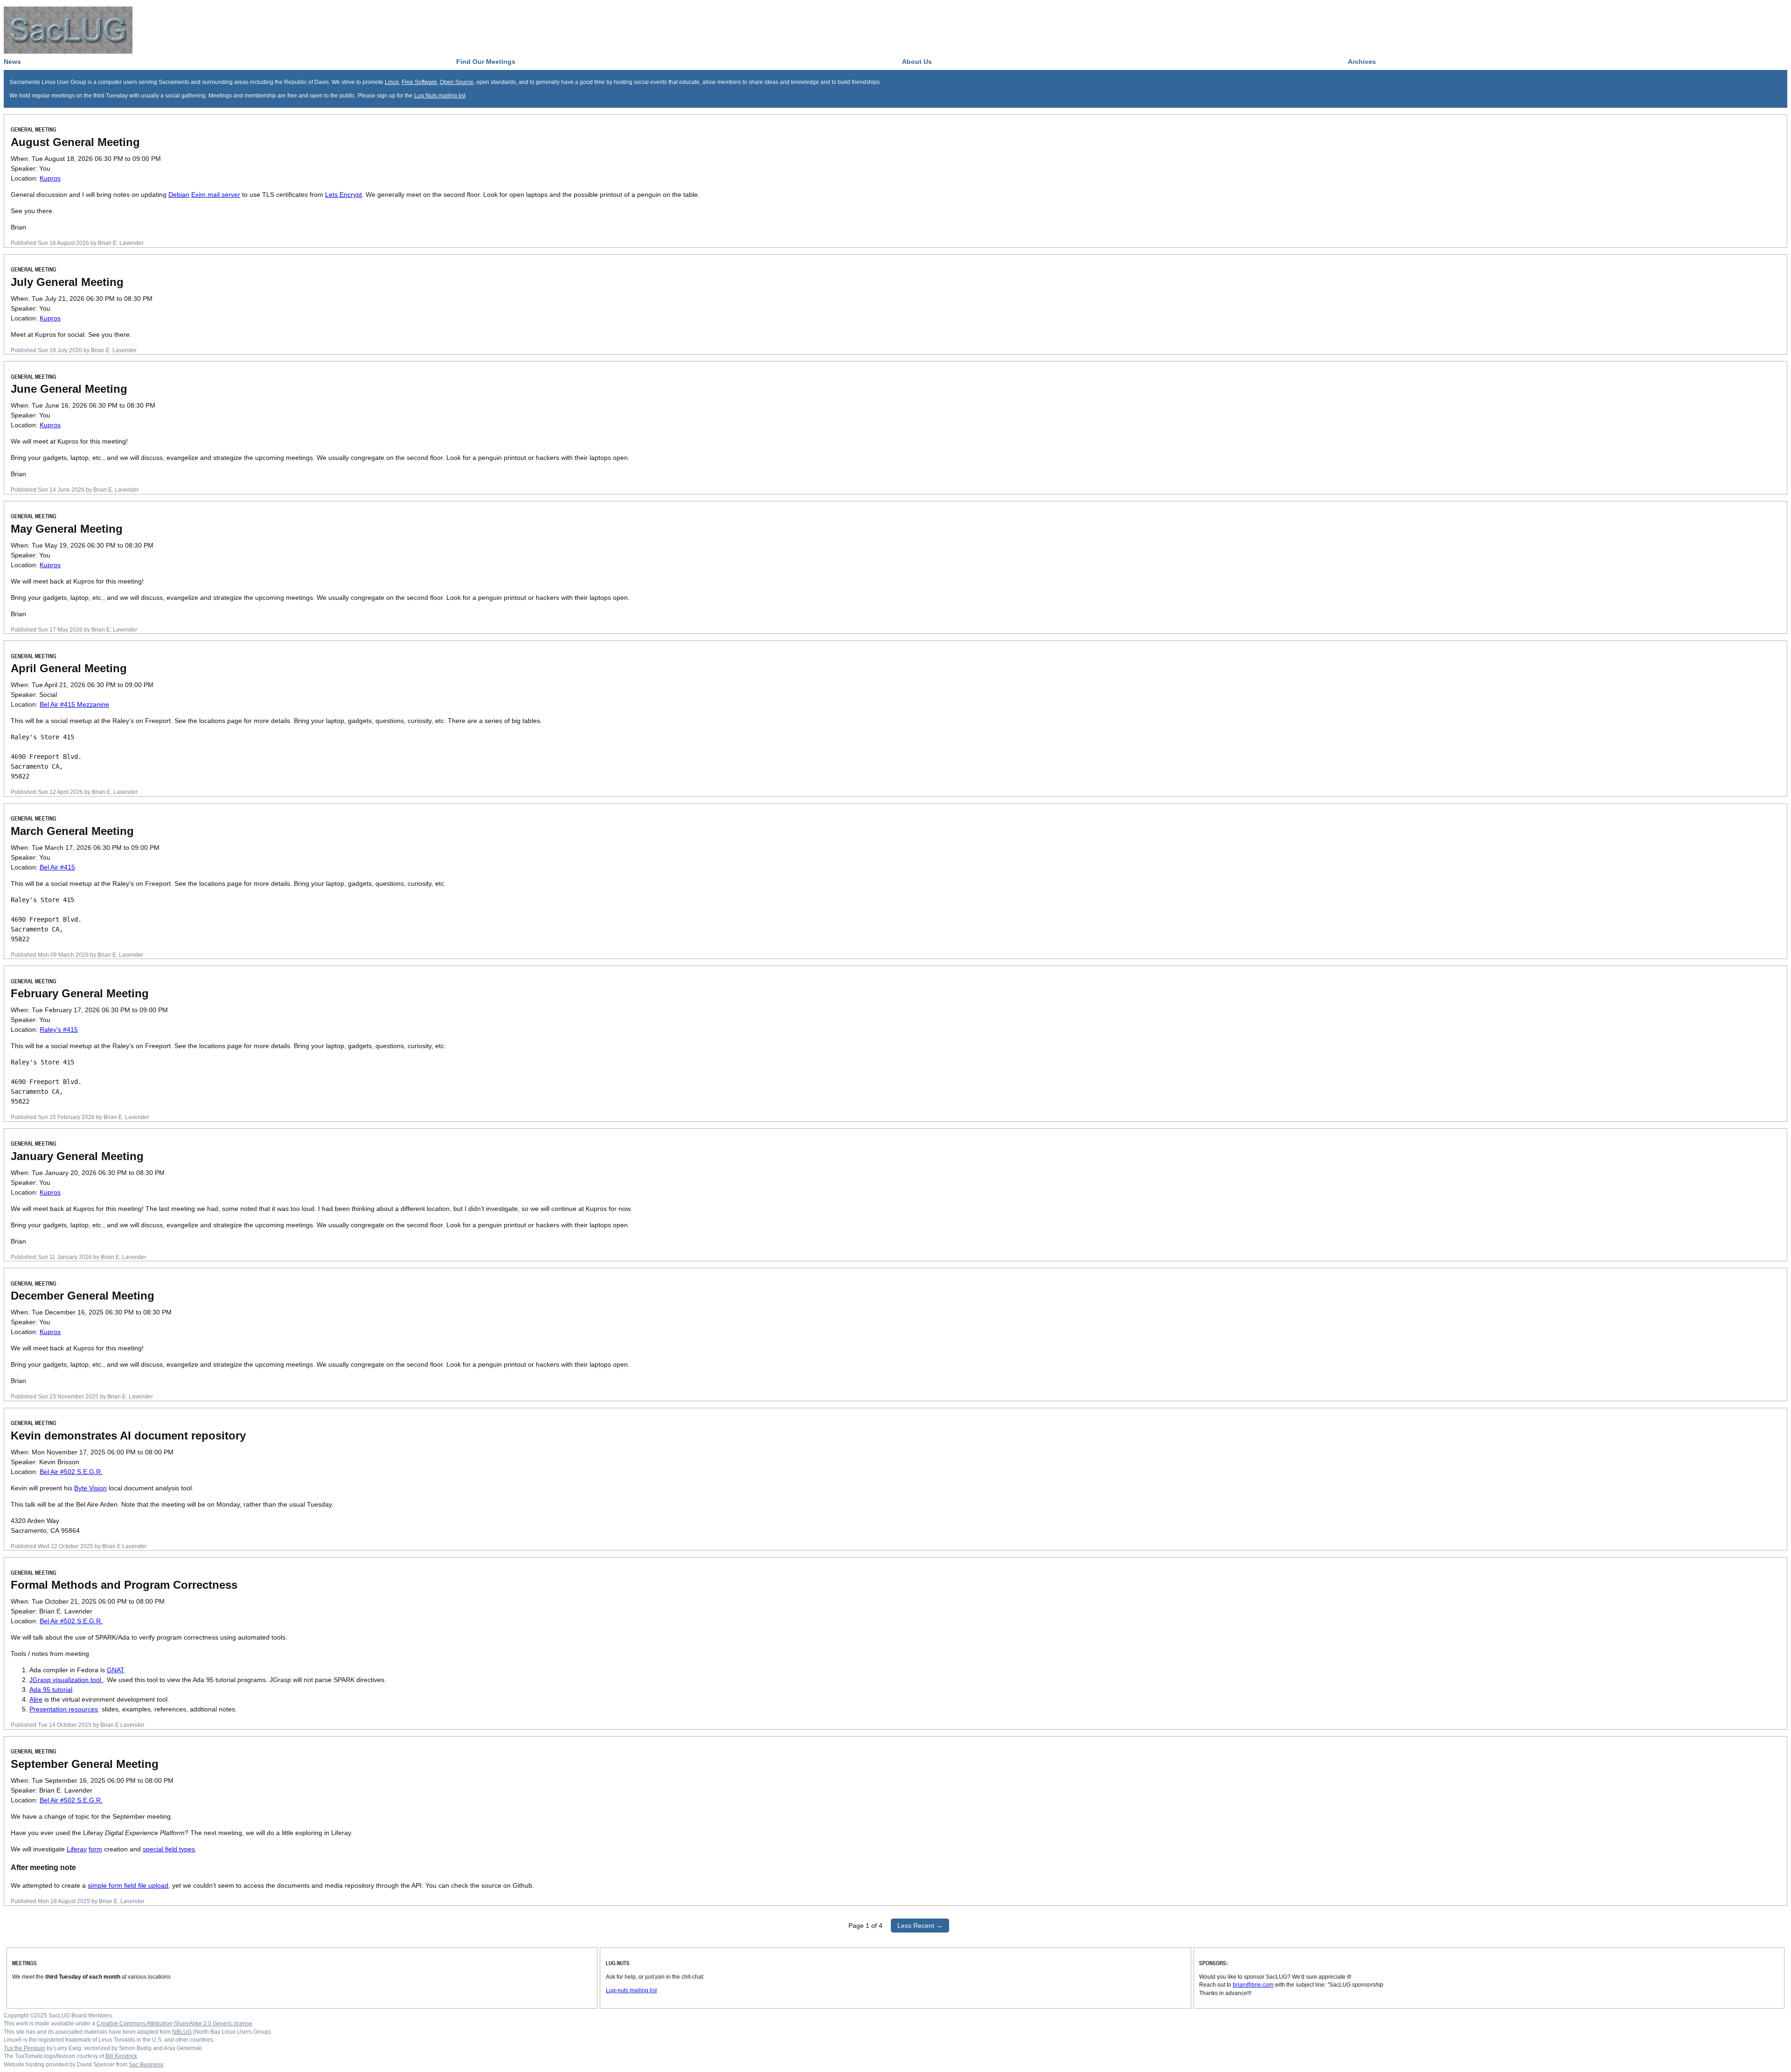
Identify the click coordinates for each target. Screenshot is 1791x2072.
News (12, 62)
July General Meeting (67, 282)
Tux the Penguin (24, 2048)
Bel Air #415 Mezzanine (74, 704)
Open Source (457, 82)
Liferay (77, 1849)
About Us (917, 62)
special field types (169, 1849)
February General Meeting (80, 993)
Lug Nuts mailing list (440, 95)
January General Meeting (77, 1156)
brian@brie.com (1253, 1985)
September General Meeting (85, 1764)
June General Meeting (69, 389)
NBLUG (182, 2032)
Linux (392, 82)
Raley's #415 (59, 1029)
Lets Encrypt (344, 195)
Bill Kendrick (121, 2056)
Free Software (419, 82)
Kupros (50, 178)
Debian (179, 195)
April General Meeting (69, 668)
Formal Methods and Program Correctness (124, 1585)
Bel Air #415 (57, 867)
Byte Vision (90, 1488)
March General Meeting (72, 831)
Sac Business (146, 2064)
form (95, 1849)
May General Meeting (67, 529)
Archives (1362, 62)
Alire (36, 1699)
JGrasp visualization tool (66, 1680)
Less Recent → (920, 1926)
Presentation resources (64, 1709)
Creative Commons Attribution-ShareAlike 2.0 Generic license (174, 2023)
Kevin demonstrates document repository (128, 1436)
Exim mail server (216, 195)
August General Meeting (75, 142)
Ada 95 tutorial (51, 1690)
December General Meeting (83, 1296)
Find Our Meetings (486, 62)
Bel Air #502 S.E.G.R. (71, 1472)
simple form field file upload (128, 1885)
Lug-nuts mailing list (631, 1990)
